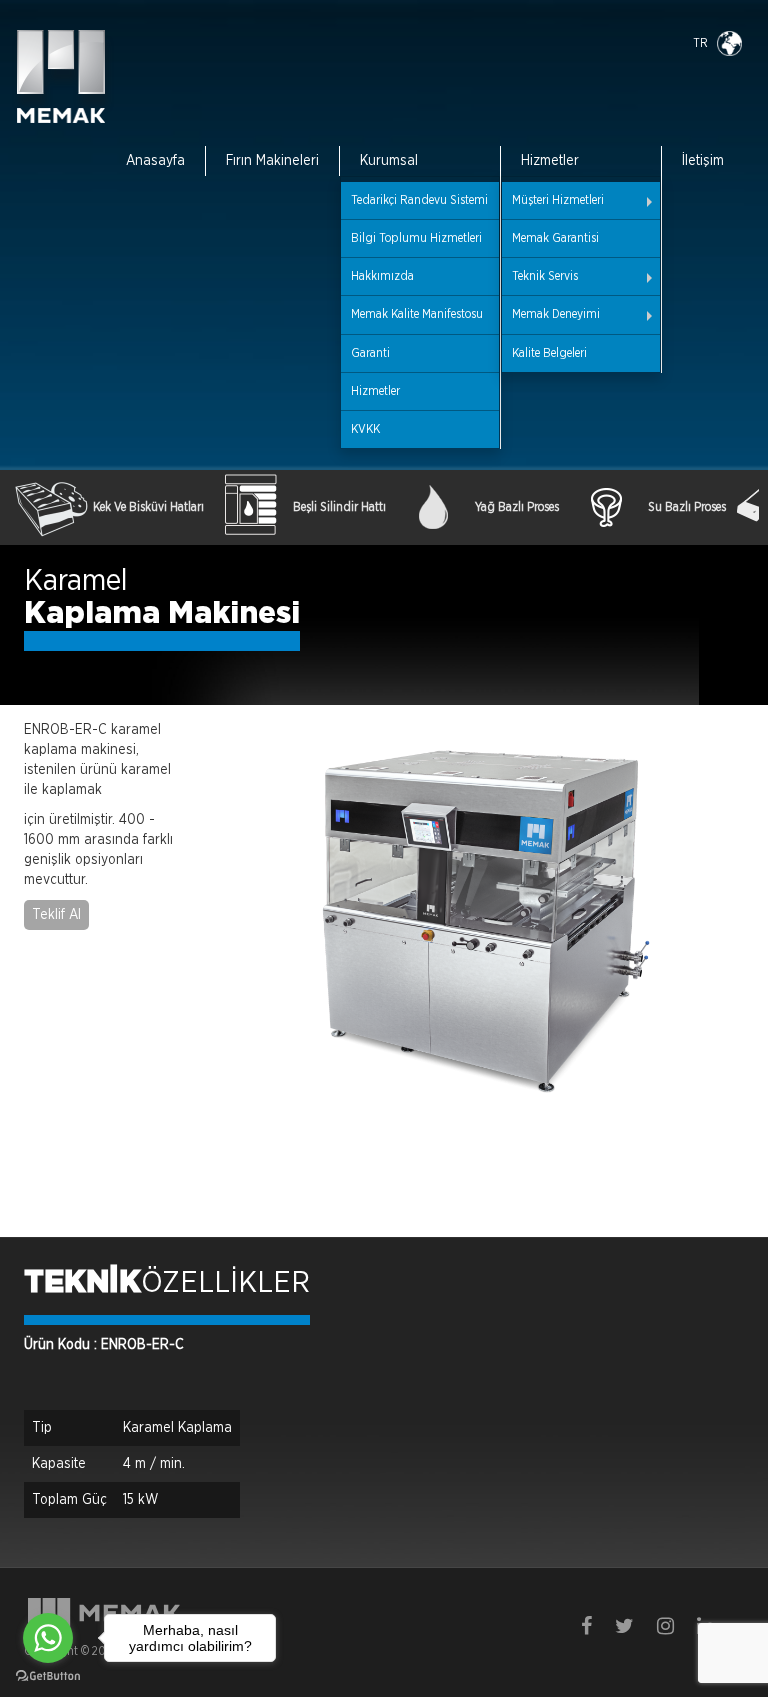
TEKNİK (82, 1283)
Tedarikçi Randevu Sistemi (419, 200)
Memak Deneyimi (556, 314)
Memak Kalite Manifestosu (417, 314)
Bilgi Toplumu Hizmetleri (416, 238)
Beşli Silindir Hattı (339, 507)
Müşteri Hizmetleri (558, 200)
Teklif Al (56, 915)
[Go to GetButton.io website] (48, 1676)
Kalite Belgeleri (549, 353)
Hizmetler (375, 391)
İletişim (703, 161)
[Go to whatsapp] (48, 1638)
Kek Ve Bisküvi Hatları (148, 507)
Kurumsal (389, 161)
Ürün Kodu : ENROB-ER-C (104, 1345)
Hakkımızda (382, 276)
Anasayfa (155, 161)
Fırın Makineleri (272, 161)
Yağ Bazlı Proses (517, 507)
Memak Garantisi (555, 238)
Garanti (370, 353)
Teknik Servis (545, 276)
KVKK (365, 429)
